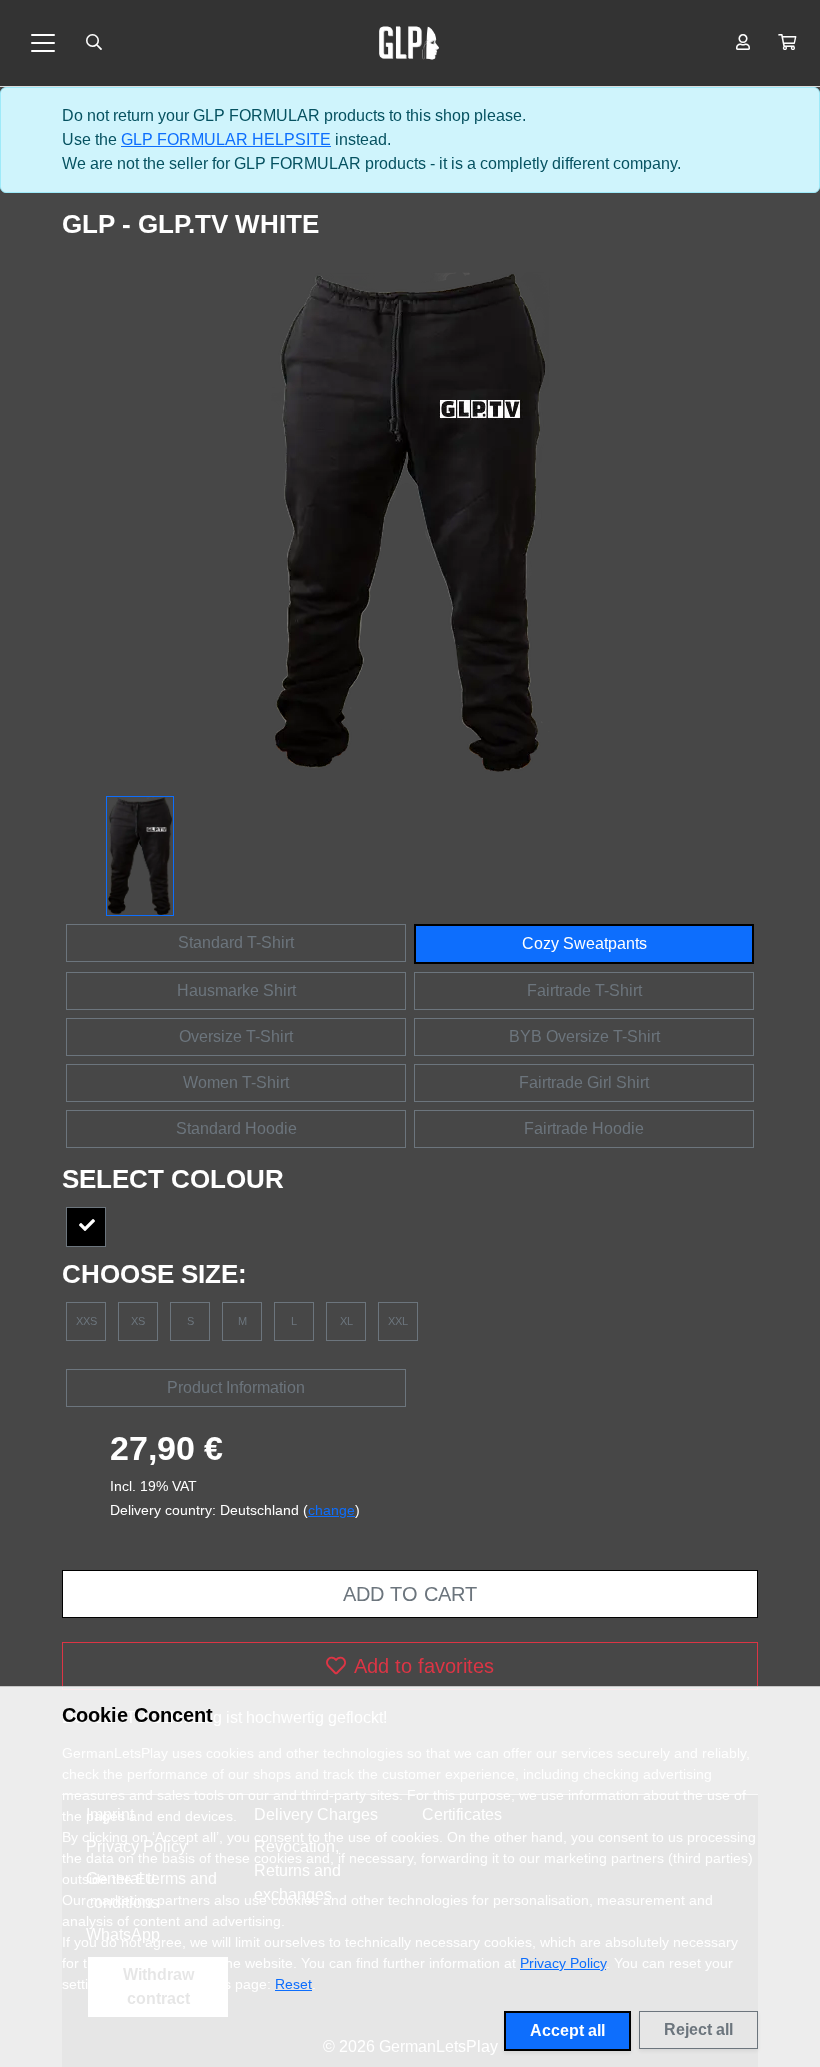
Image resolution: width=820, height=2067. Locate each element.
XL (346, 1321)
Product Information (236, 1387)
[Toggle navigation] (43, 43)
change (331, 1510)
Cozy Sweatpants (584, 943)
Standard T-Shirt (236, 942)
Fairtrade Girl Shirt (584, 1082)
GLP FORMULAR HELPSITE (226, 139)
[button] (787, 43)
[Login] (743, 43)
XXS (86, 1321)
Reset (293, 1984)
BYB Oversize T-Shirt (584, 1036)
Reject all (698, 2029)
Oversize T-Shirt (236, 1036)
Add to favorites (424, 1666)
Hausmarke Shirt (236, 990)
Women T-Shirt (236, 1082)
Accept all (567, 2030)
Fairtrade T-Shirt (584, 990)
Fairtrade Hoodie (584, 1128)
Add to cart (410, 1594)
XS (138, 1321)
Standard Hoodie (236, 1128)
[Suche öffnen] (94, 43)
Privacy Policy (563, 1963)
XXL (398, 1321)
